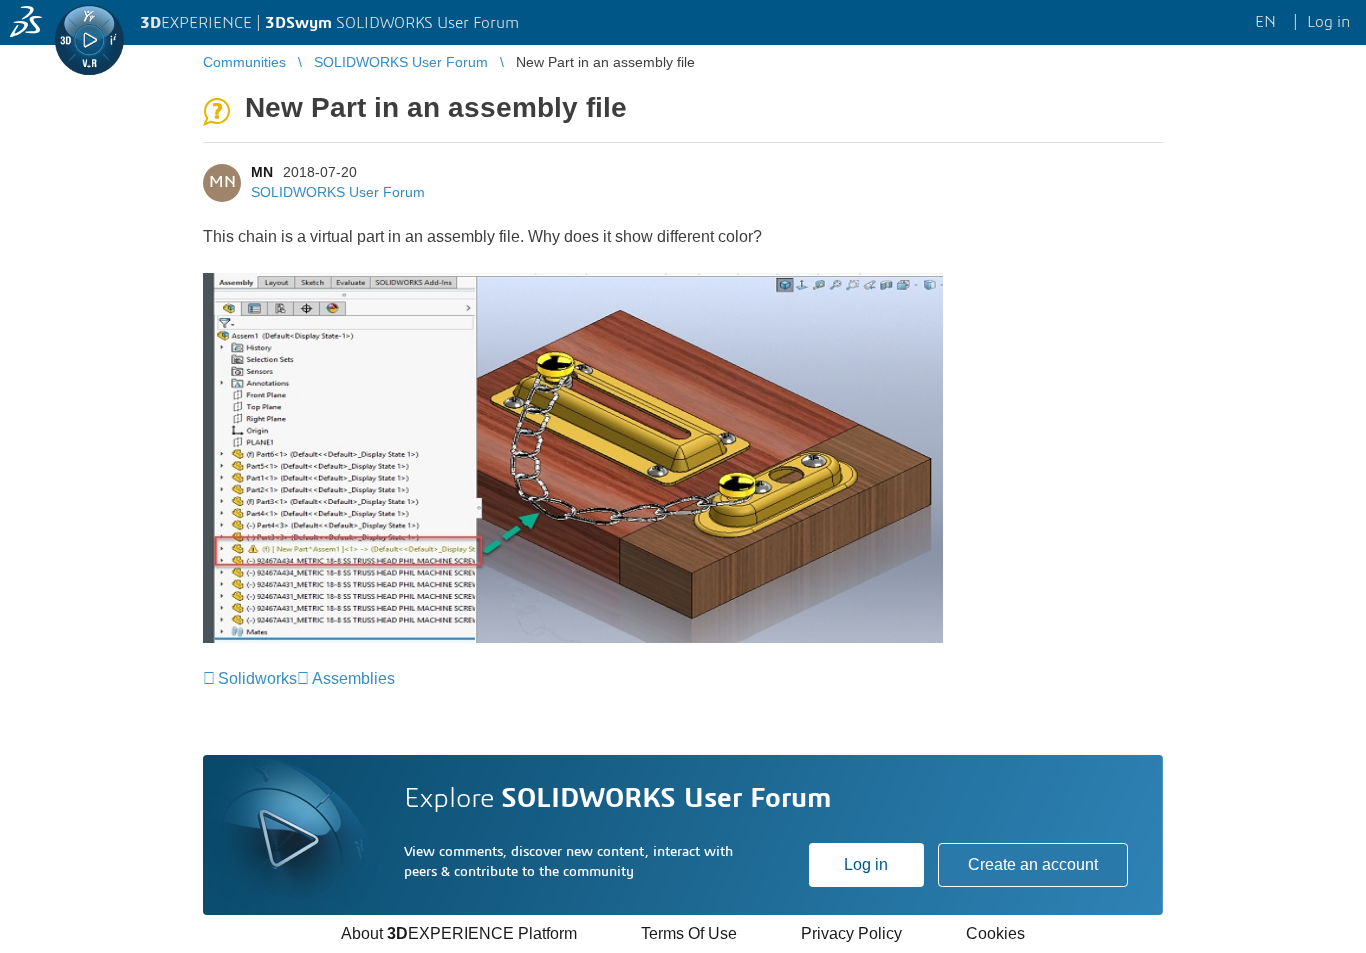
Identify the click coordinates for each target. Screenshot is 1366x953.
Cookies (995, 933)
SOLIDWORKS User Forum (338, 192)
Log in (866, 864)
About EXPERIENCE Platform (459, 933)
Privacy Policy (851, 933)
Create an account (1033, 864)
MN (262, 172)
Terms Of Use (689, 933)
